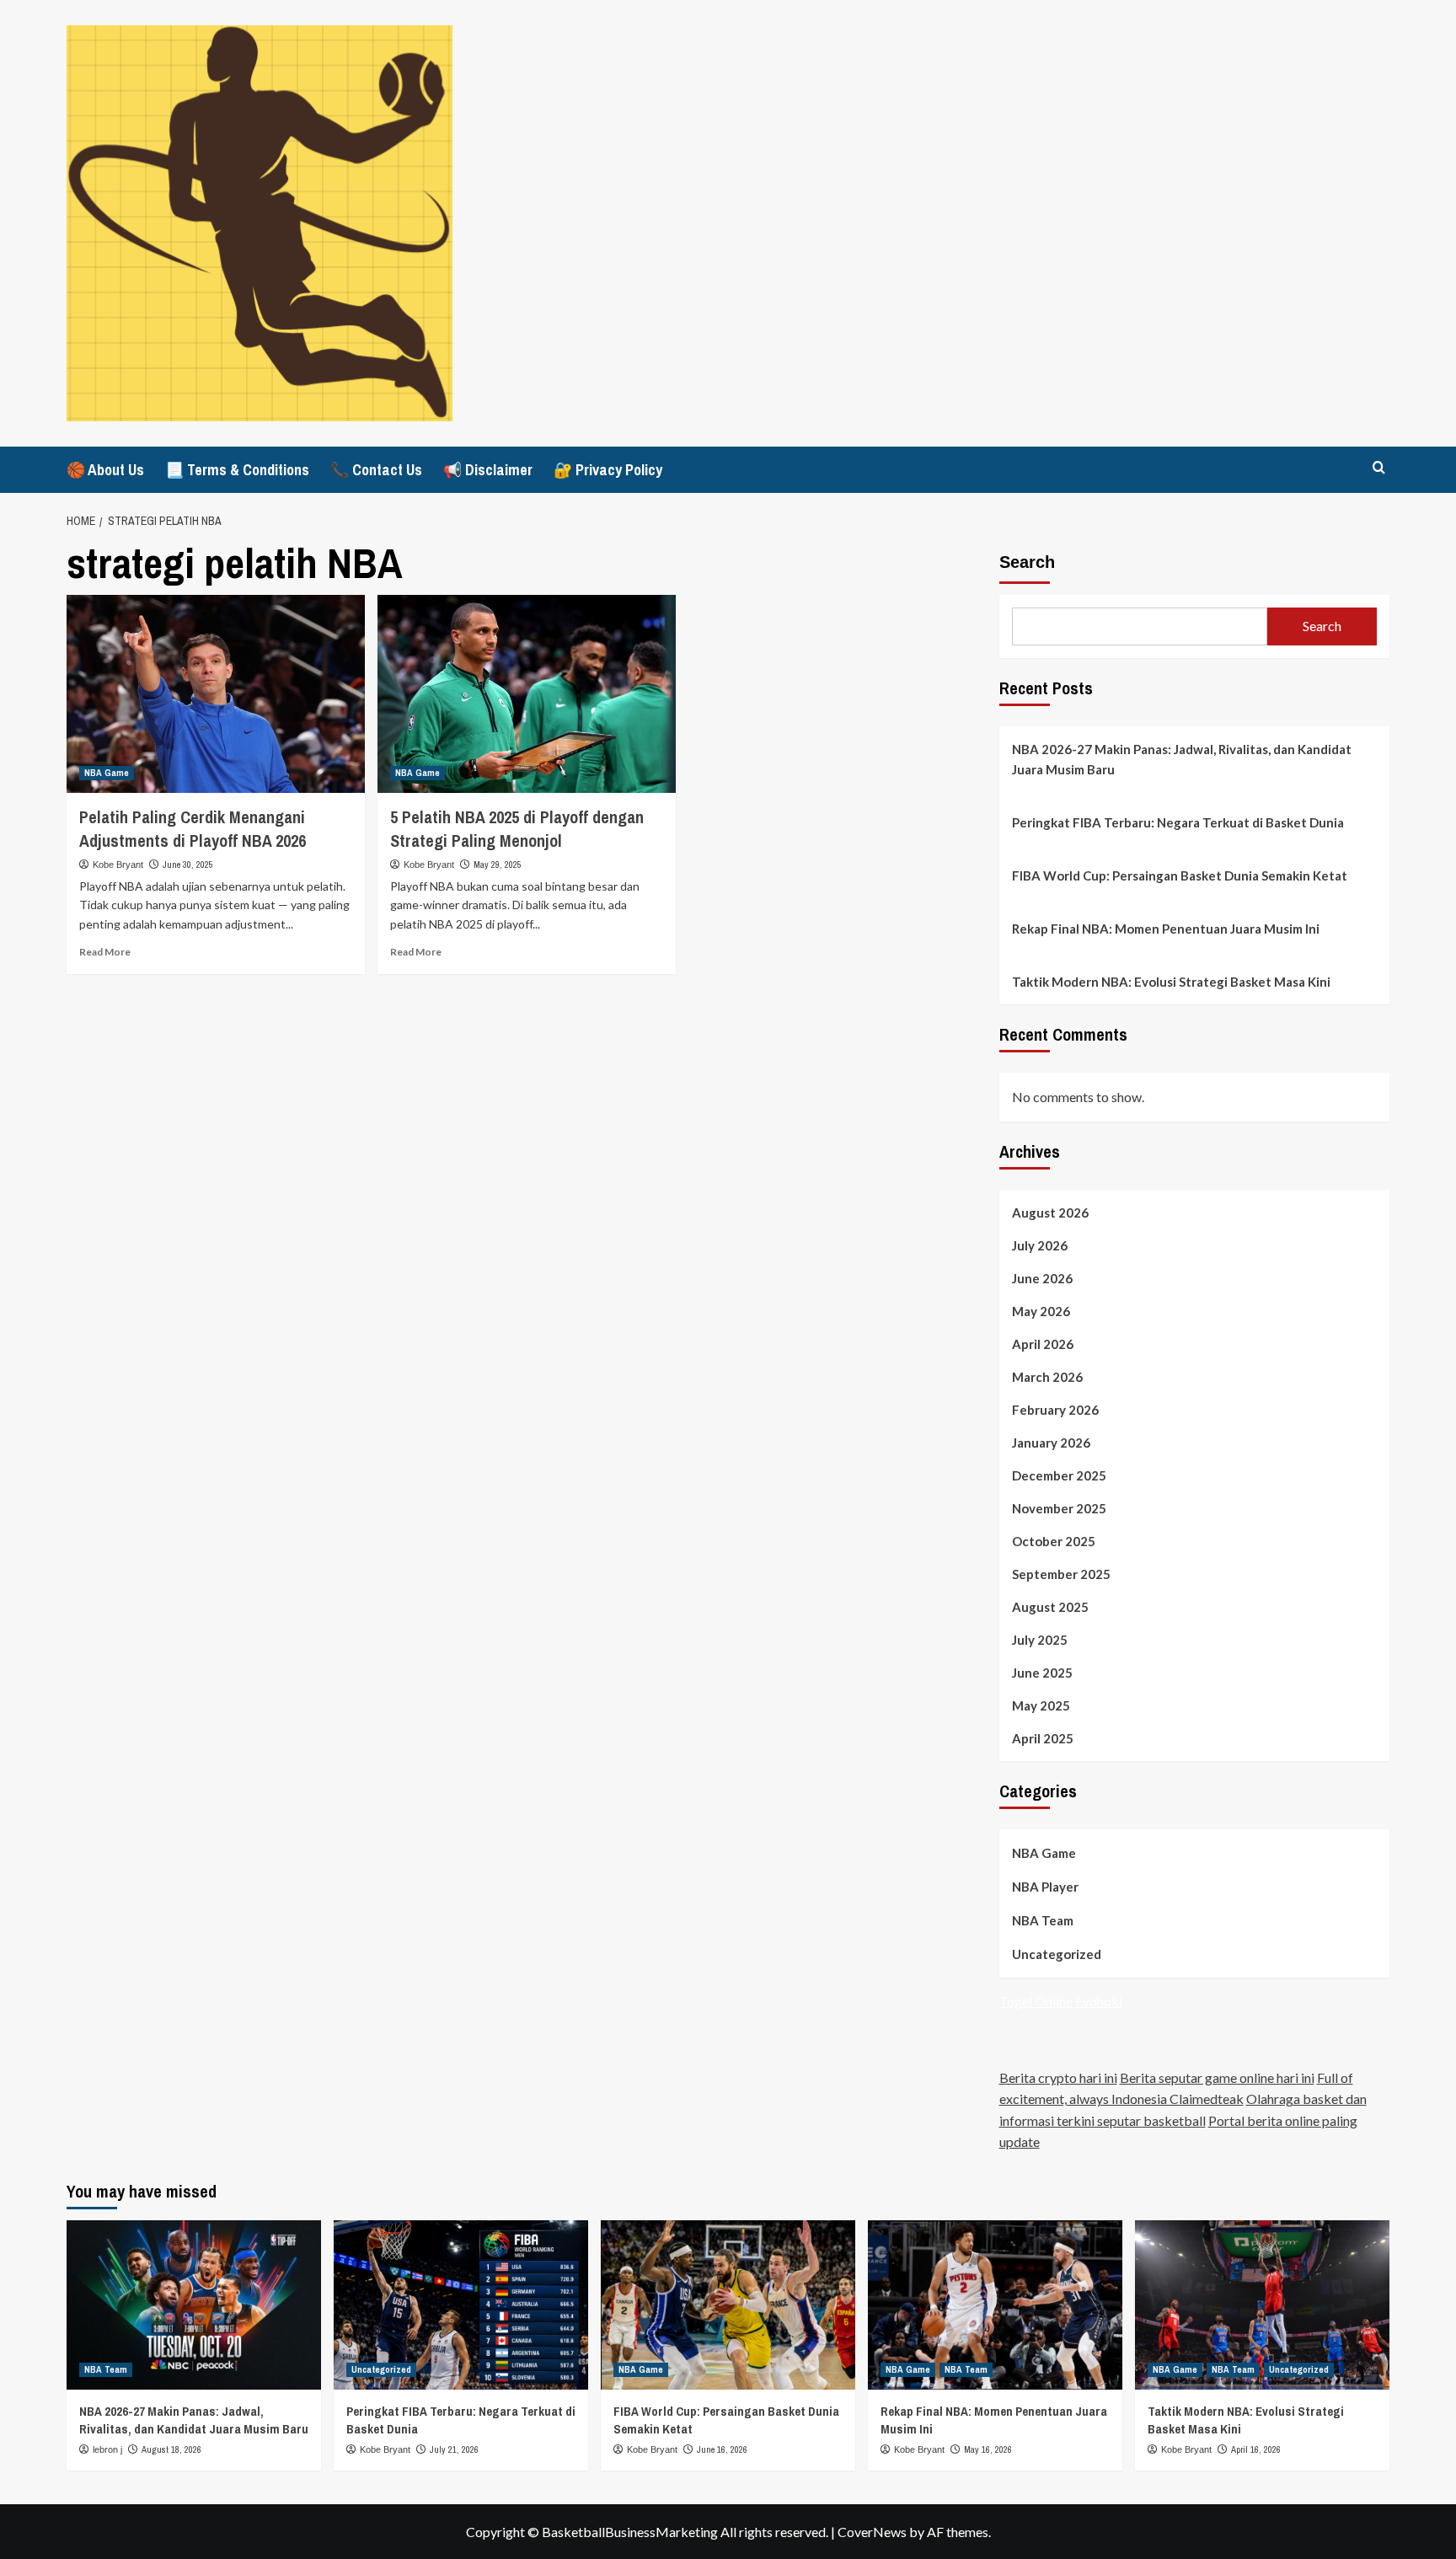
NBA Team (1043, 1920)
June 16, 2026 (722, 2449)
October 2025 (1054, 1541)
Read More (105, 952)
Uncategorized (1057, 1954)
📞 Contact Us (376, 470)
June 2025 (1042, 1673)
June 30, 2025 (188, 865)
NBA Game (107, 773)
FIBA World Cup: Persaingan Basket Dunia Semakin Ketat (1180, 875)
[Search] (1379, 468)
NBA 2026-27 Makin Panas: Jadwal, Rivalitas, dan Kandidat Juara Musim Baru (1182, 759)
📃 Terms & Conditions (237, 470)
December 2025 (1059, 1475)
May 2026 (1041, 1311)
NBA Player (1045, 1887)
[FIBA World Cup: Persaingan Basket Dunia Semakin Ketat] (728, 2305)
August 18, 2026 (171, 2449)
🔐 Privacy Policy (608, 470)
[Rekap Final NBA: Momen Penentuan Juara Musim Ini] (995, 2305)
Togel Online (1036, 2001)
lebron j (107, 2449)
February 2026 (1055, 1410)
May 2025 (1041, 1705)
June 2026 (1042, 1278)
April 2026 (1043, 1344)
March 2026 (1047, 1377)
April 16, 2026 (1256, 2449)
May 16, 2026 (988, 2449)
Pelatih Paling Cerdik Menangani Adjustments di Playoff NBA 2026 (193, 829)
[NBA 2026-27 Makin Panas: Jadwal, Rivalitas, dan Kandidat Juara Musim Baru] (194, 2305)
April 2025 (1043, 1738)
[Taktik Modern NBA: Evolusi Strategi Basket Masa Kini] (1262, 2305)
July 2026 (1040, 1245)
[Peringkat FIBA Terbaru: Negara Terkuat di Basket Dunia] (461, 2305)
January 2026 (1051, 1443)
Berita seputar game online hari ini (1217, 2077)
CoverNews (872, 2532)
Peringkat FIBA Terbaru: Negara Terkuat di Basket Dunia (1178, 822)
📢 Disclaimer (488, 470)
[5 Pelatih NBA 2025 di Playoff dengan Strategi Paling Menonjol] (527, 694)
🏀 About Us (105, 470)
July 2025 (1040, 1640)
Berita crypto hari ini (1058, 2077)
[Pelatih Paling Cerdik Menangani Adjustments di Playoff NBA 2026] (216, 694)
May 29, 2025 (498, 865)
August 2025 (1050, 1607)
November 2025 (1059, 1508)
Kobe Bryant (118, 865)
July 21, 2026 (454, 2449)
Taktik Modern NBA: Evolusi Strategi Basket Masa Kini (1171, 982)
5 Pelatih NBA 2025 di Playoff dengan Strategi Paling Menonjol (517, 829)
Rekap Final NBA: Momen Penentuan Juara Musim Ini (1166, 929)
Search (1027, 562)
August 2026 (1050, 1213)
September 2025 (1061, 1574)
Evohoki (1099, 2001)
